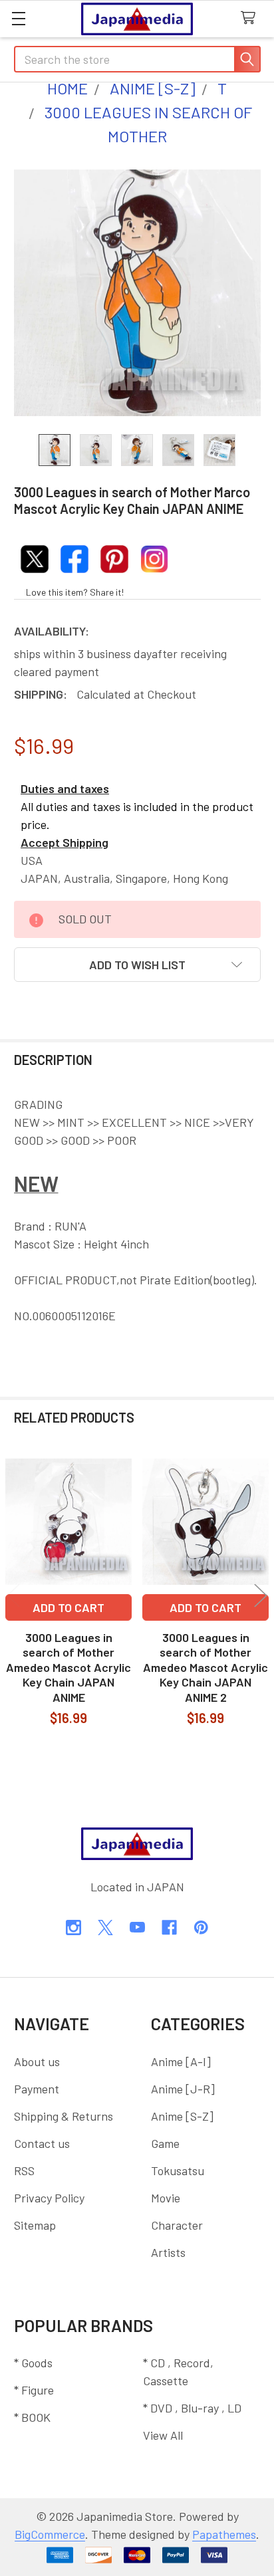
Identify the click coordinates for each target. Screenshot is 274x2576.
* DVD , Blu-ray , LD (192, 2408)
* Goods (33, 2363)
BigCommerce (50, 2534)
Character (177, 2225)
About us (37, 2061)
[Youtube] (137, 1928)
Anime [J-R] (183, 2089)
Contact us (42, 2143)
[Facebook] (169, 1928)
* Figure (34, 2390)
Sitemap (35, 2225)
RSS (24, 2170)
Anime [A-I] (181, 2061)
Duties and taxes (65, 788)
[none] (137, 293)
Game (165, 2143)
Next (261, 1596)
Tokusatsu (178, 2170)
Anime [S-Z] (182, 2116)
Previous (13, 1596)
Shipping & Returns (64, 2116)
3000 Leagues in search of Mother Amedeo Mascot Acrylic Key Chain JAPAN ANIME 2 (205, 1667)
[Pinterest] (201, 1928)
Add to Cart (68, 1607)
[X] (105, 1928)
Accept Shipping (65, 842)
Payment (37, 2089)
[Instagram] (73, 1928)
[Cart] (252, 18)
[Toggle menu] (18, 18)
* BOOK (32, 2417)
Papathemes (224, 2534)
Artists (168, 2252)
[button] (137, 965)
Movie (166, 2198)
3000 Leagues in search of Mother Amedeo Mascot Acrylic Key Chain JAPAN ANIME (68, 1667)
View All (163, 2435)
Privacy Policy (49, 2198)
